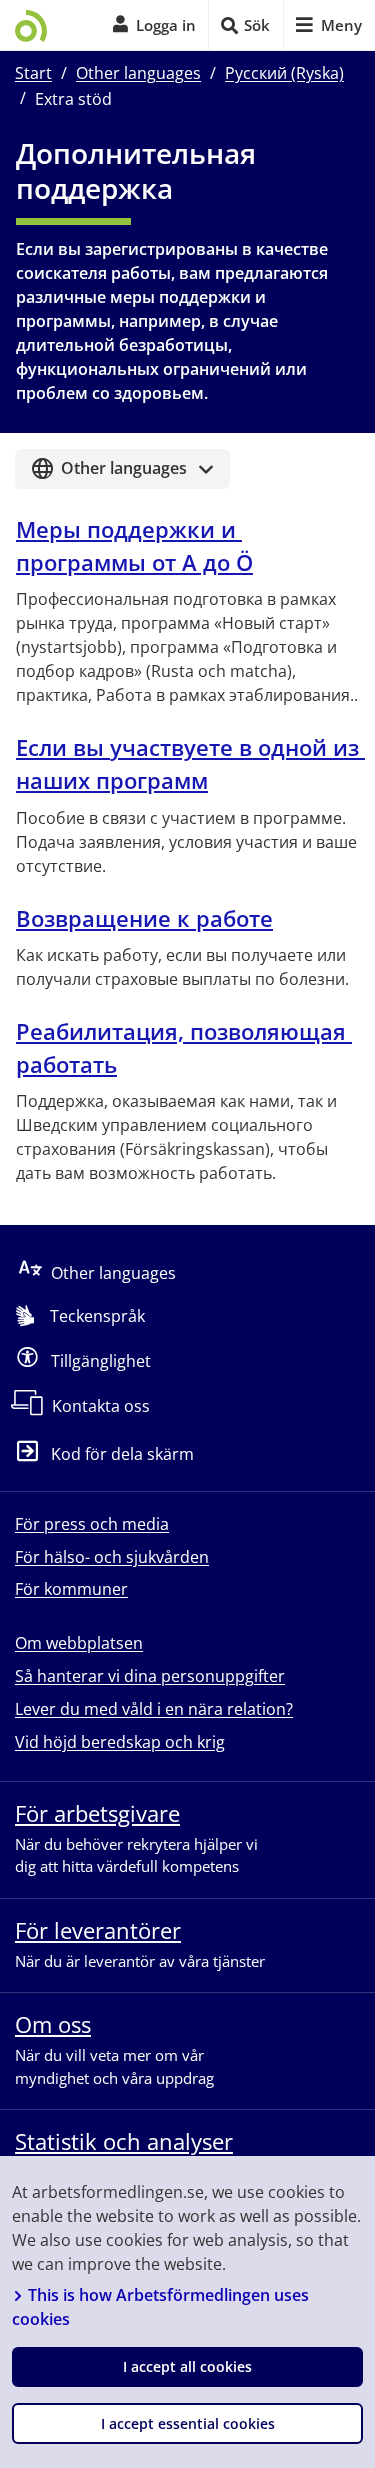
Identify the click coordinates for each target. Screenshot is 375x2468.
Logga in (166, 25)
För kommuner (71, 1589)
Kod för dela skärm (122, 1455)
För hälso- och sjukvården (112, 1557)
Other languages (138, 73)
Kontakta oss (101, 1406)
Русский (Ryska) (284, 73)
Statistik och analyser (124, 2141)
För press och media (92, 1524)
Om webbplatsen (79, 1643)
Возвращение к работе (144, 918)
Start (33, 73)
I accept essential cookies (188, 2423)
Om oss (53, 2024)
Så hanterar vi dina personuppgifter (150, 1676)
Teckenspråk (97, 1316)
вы (187, 763)
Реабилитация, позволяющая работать (184, 1047)
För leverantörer (98, 1930)
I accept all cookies (187, 2366)
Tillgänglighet (101, 1361)
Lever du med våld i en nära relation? (154, 1709)
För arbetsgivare (97, 1813)
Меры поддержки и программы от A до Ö (134, 545)
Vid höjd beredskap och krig (120, 1742)
